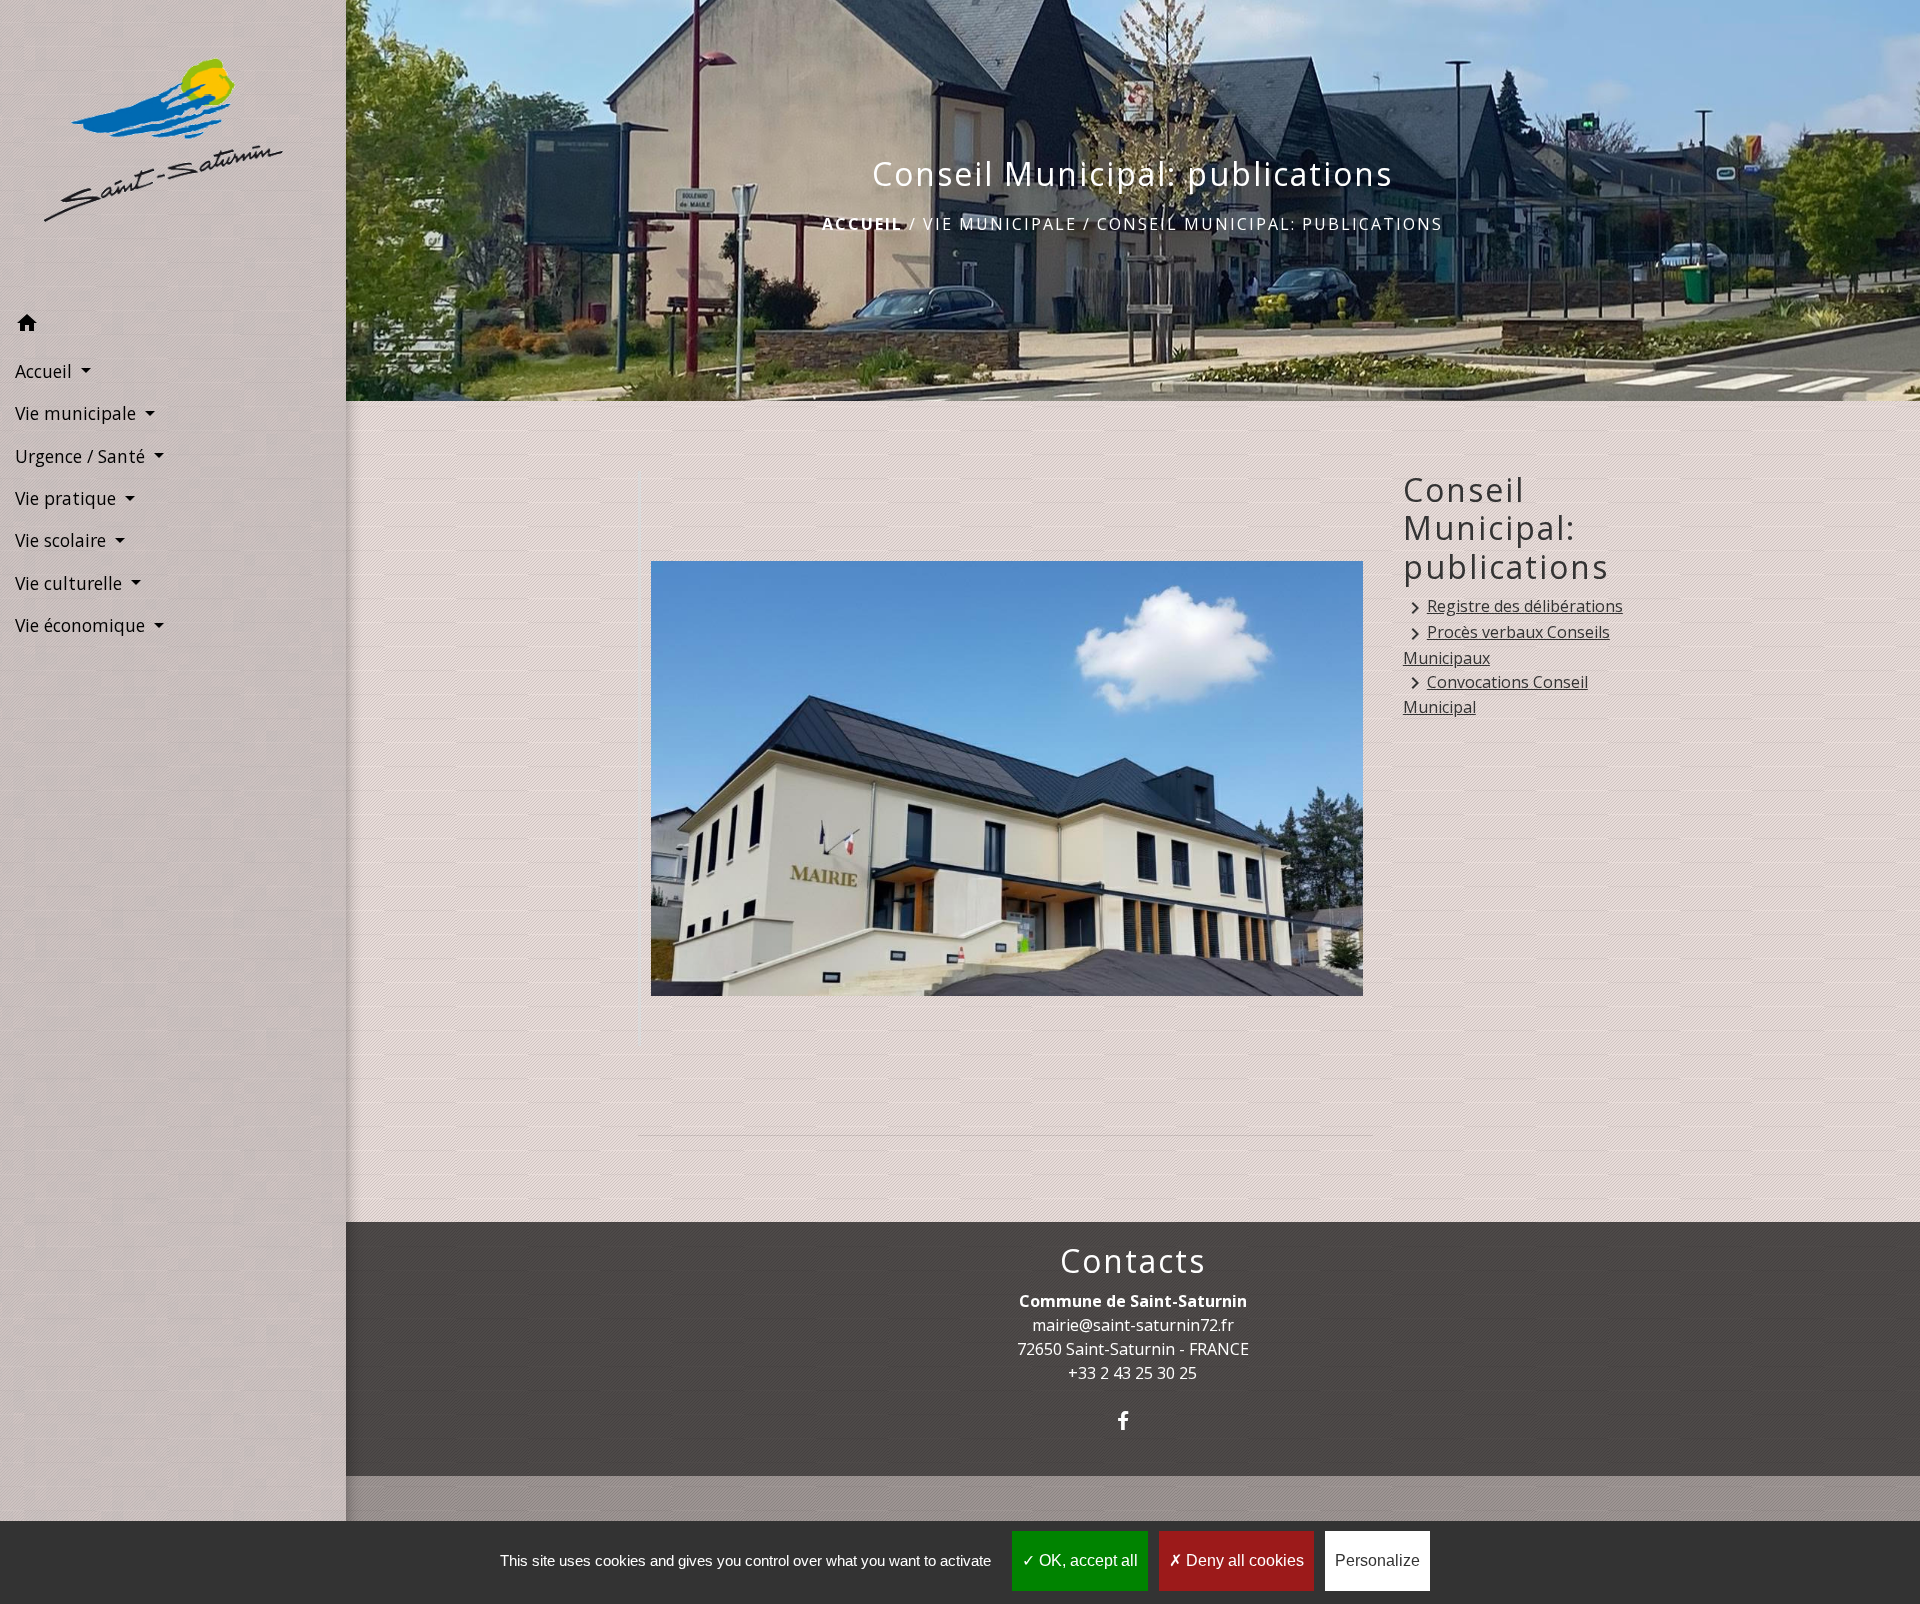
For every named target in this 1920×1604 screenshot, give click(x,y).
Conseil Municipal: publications (1270, 224)
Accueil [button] (46, 371)
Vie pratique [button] (68, 498)
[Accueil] (173, 151)
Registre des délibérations (1513, 607)
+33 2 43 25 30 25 (1132, 1373)
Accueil (862, 224)
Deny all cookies (1243, 1560)
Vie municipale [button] (78, 413)
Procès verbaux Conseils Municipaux (1506, 645)
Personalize (1377, 1560)
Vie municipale (1000, 224)
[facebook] (1132, 1420)
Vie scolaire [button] (63, 540)
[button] (173, 326)
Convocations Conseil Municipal (1495, 695)
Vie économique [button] (82, 625)
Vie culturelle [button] (71, 583)
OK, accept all (1086, 1560)
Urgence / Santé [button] (82, 456)
